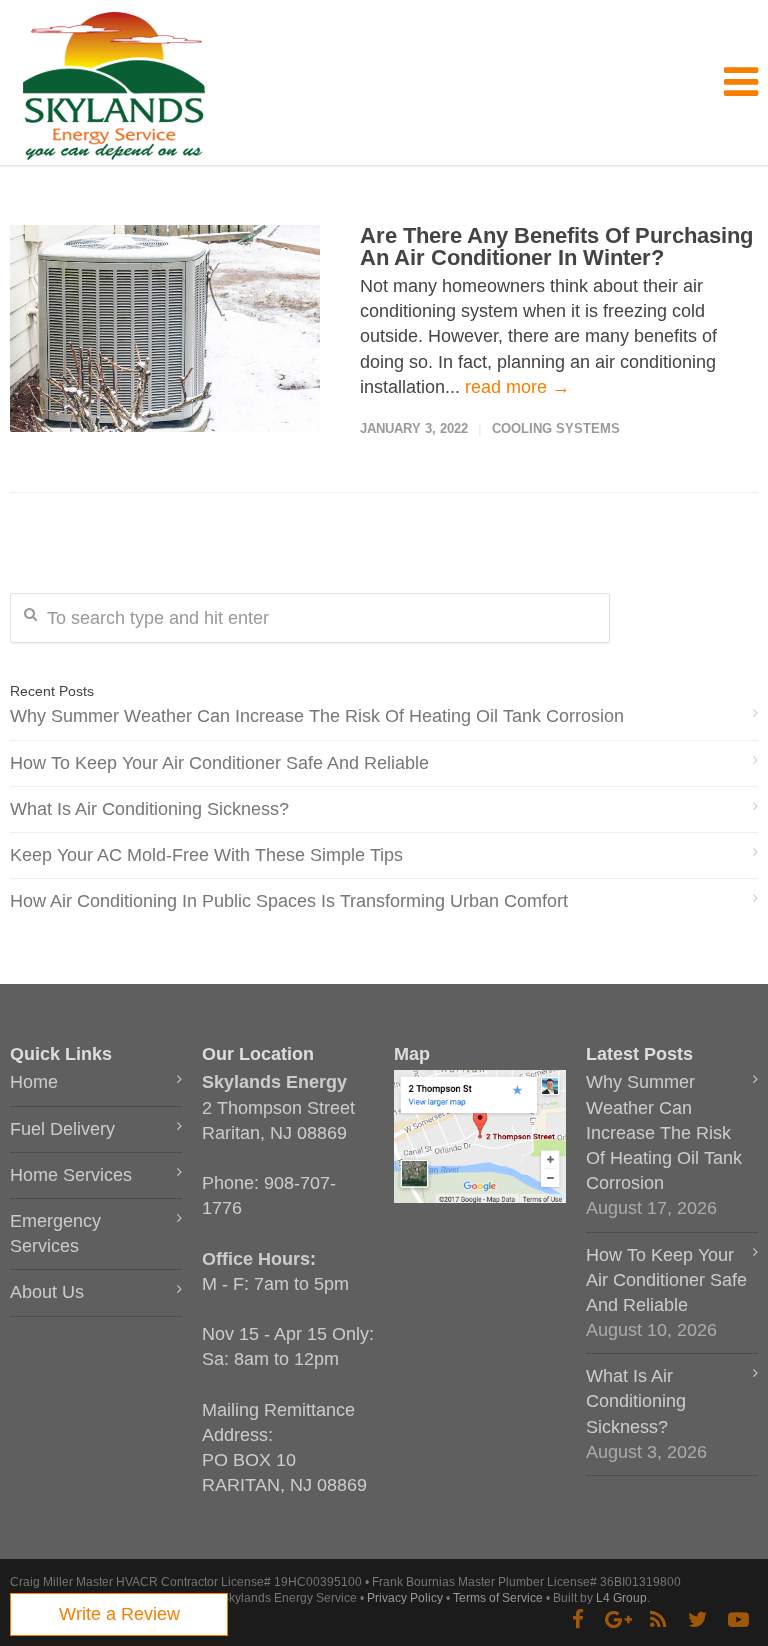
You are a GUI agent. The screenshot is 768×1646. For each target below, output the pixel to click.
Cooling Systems (556, 428)
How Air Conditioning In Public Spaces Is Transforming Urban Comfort (289, 901)
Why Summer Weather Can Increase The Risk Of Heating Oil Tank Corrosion (317, 716)
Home (34, 1082)
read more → (517, 387)
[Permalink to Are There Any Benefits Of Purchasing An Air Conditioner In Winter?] (165, 328)
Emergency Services (55, 1233)
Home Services (71, 1175)
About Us (47, 1292)
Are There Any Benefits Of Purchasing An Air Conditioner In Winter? (556, 246)
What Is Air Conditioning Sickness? (149, 809)
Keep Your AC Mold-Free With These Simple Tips (206, 855)
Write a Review (119, 1614)
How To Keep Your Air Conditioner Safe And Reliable (219, 763)
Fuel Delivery (62, 1129)
